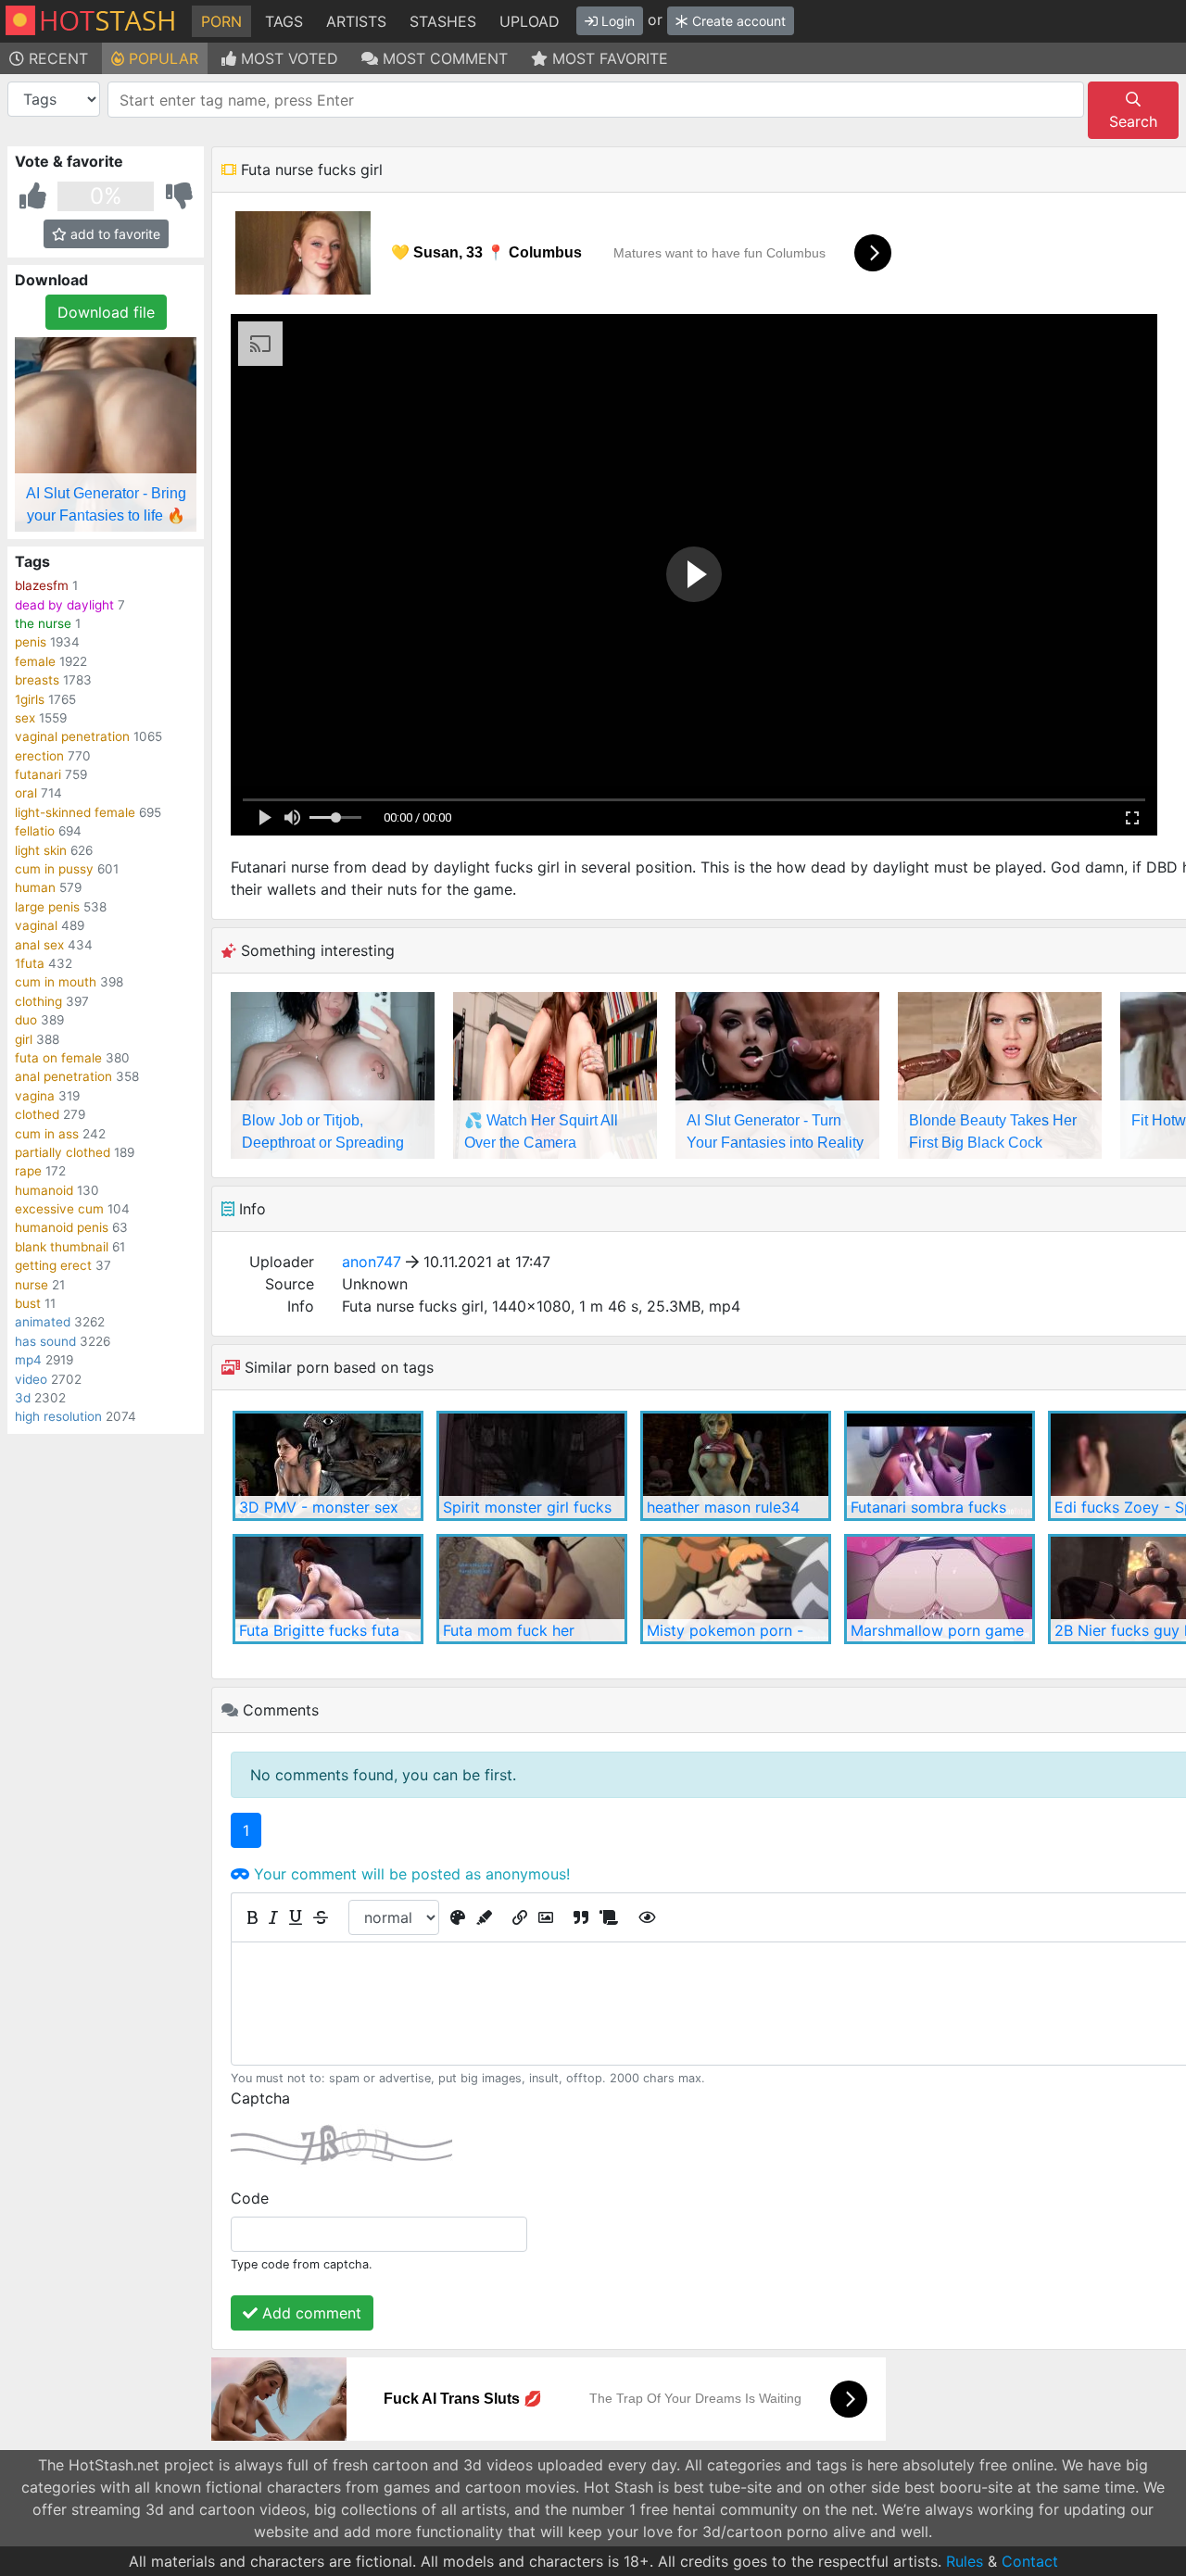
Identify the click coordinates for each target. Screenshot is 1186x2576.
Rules (965, 2561)
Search (1133, 121)
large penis (47, 907)
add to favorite (114, 234)
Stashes (443, 21)
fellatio (35, 831)
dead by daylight (64, 605)
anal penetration (63, 1076)
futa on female (58, 1058)
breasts (37, 680)
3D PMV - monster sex (319, 1507)
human (35, 887)
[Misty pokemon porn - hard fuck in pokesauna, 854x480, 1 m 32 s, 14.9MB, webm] (736, 1589)
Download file (106, 312)
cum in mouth (56, 982)
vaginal (36, 925)
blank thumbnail (62, 1247)
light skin (41, 850)
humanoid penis (62, 1227)
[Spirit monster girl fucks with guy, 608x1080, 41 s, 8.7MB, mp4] (532, 1466)
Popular (161, 58)
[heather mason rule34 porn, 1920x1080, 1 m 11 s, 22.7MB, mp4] (736, 1466)
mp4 (28, 1360)
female (35, 661)
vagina (35, 1096)
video (31, 1379)
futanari (38, 774)
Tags (284, 21)
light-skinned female (75, 812)
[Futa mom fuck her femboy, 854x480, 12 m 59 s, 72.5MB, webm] (532, 1589)
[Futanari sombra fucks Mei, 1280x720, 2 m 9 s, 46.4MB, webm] (940, 1466)
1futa (30, 963)
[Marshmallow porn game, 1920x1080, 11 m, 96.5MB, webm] (940, 1589)
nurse (32, 1285)
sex (25, 718)
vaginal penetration (72, 736)
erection (39, 756)
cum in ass (47, 1134)
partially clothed (63, 1152)
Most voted (287, 58)
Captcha (260, 2098)
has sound (45, 1341)
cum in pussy (54, 869)
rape (28, 1171)
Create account (737, 21)
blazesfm (42, 585)
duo (26, 1020)
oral (26, 793)
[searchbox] (599, 100)
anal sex (39, 945)
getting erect (53, 1265)
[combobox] (596, 100)
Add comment (309, 2313)
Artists (356, 21)
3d (23, 1398)
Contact (1030, 2561)
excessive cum (59, 1209)
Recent (56, 58)
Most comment (443, 58)
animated (43, 1322)
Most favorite (608, 58)
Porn (221, 21)
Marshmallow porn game (937, 1630)
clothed (37, 1114)
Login (616, 21)
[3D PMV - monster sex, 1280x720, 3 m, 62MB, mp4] (328, 1466)
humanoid (44, 1190)
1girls (30, 699)
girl (24, 1039)
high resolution (58, 1416)
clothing (38, 1001)
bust (28, 1303)
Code (250, 2198)
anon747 (372, 1262)
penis (31, 642)
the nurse (43, 623)
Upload (530, 21)
